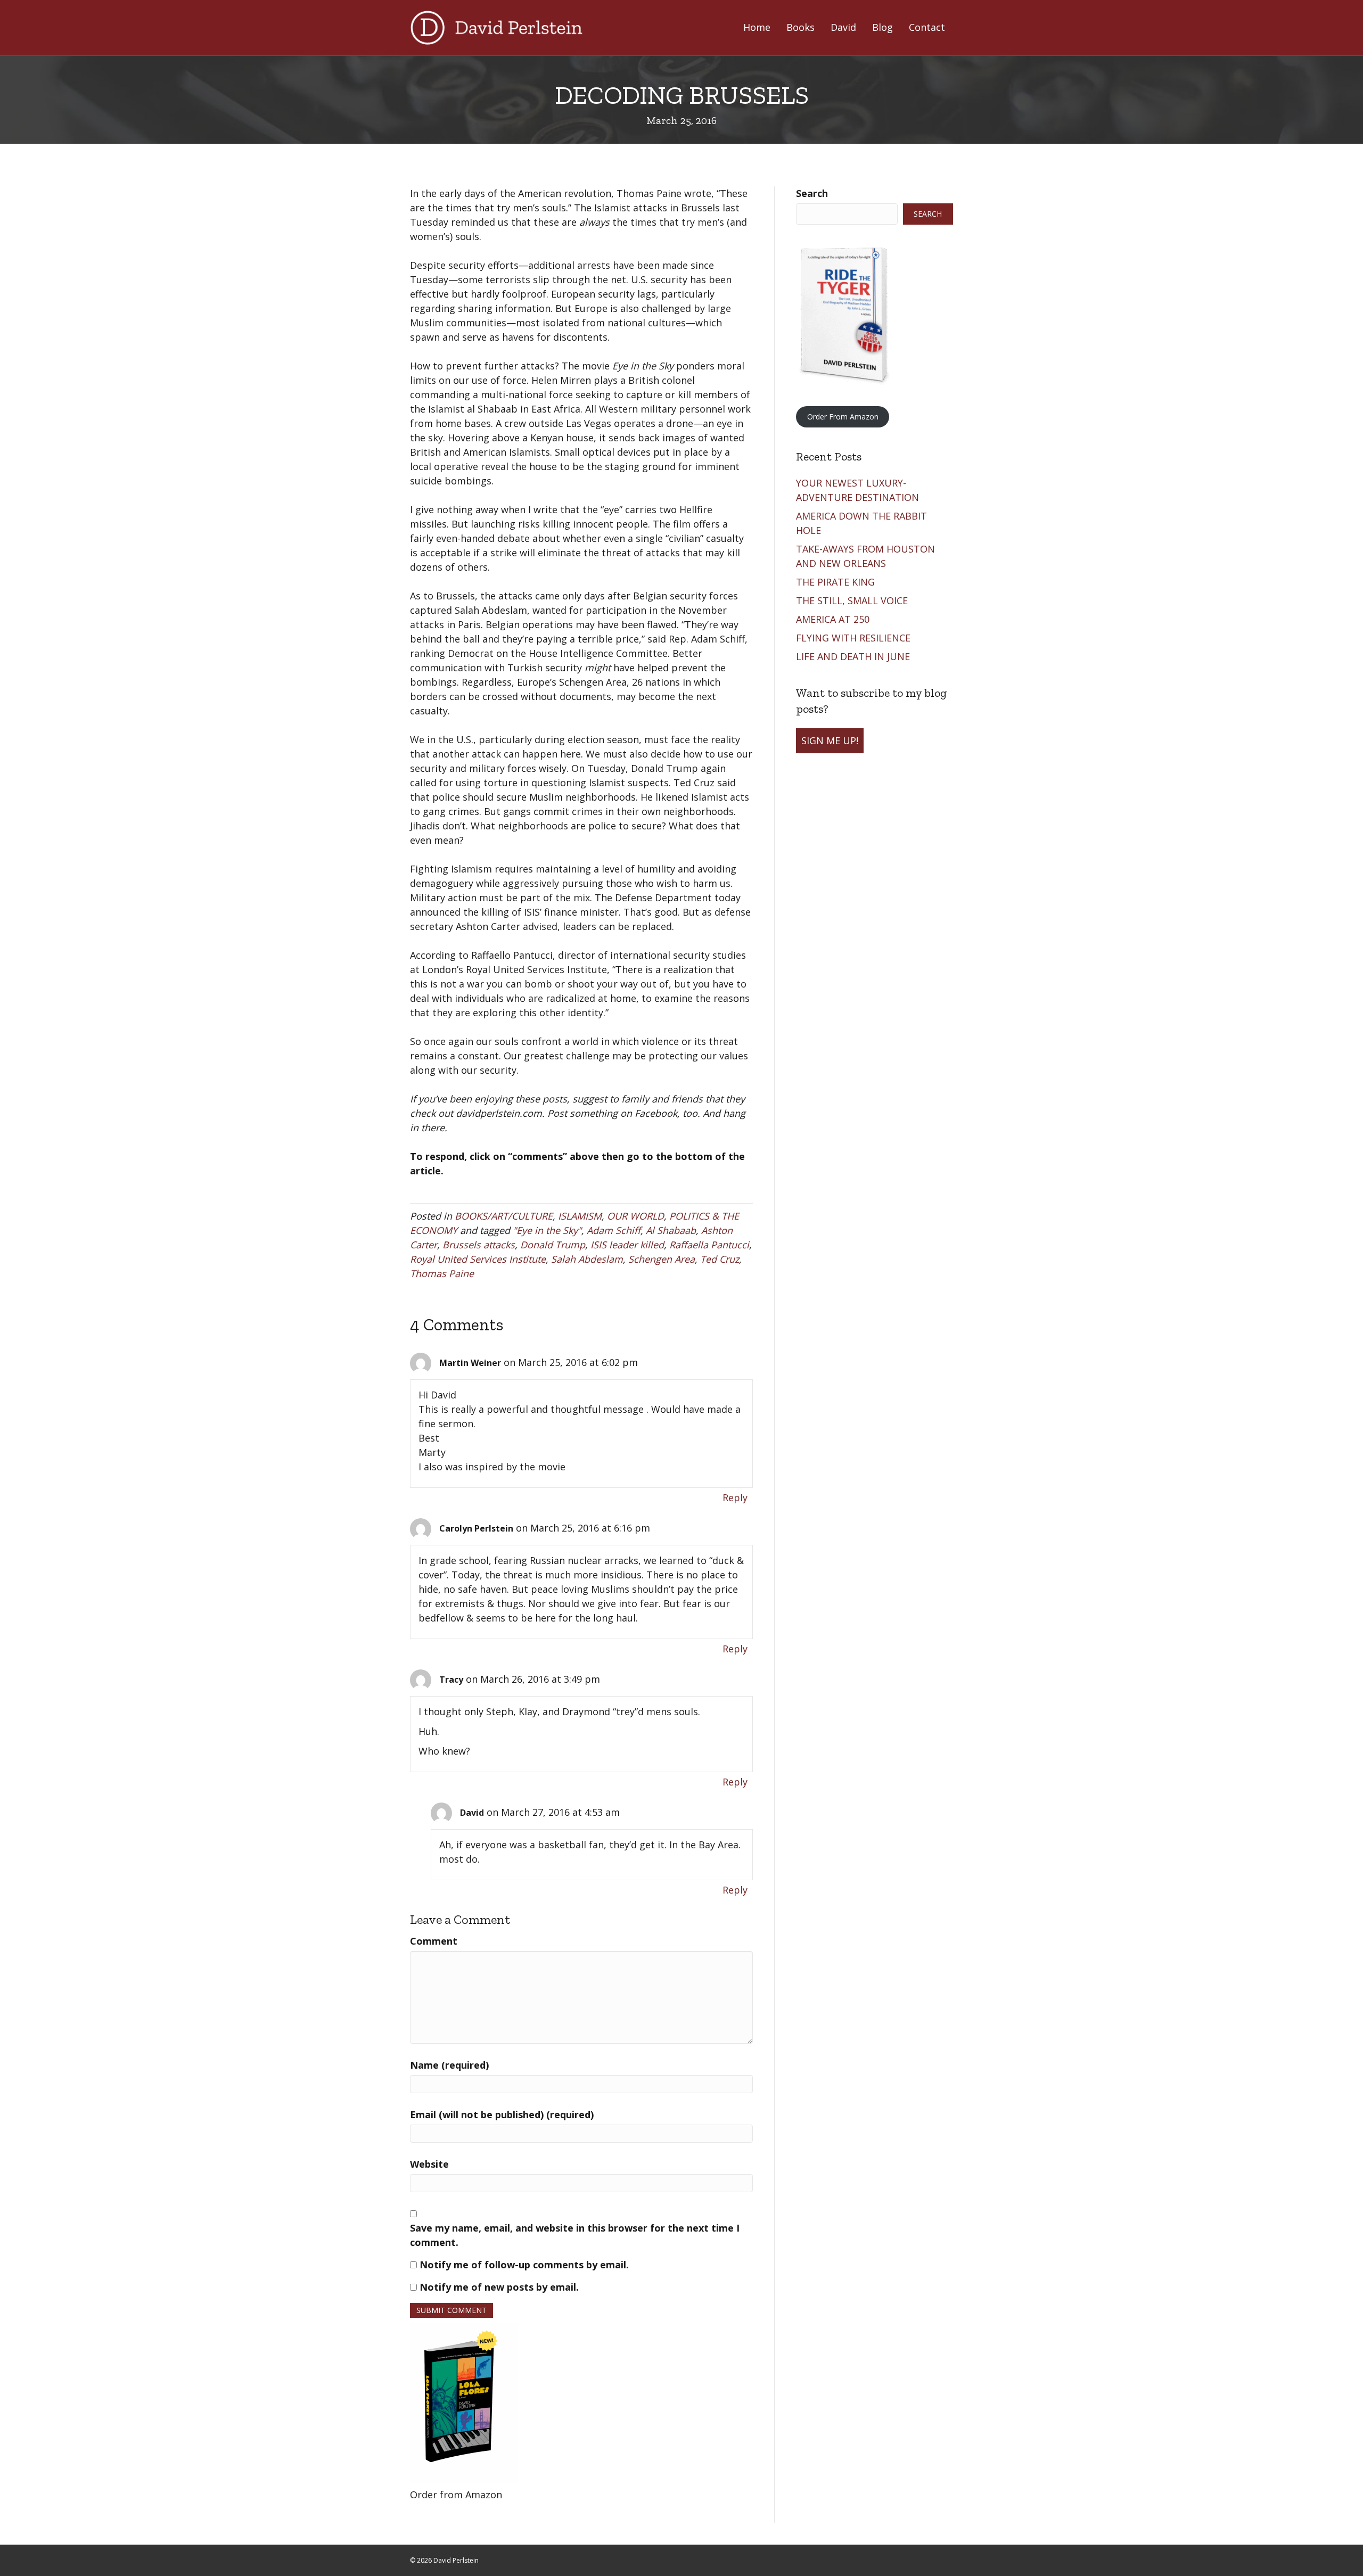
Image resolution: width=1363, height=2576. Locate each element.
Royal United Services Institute (478, 1259)
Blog (882, 27)
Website (429, 2164)
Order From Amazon (843, 417)
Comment (434, 1941)
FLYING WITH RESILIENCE (855, 638)
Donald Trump (553, 1245)
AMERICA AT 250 (834, 619)
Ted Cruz (720, 1259)
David (843, 27)
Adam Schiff (614, 1230)
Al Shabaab (671, 1230)
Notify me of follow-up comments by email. (524, 2265)
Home (757, 27)
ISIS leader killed (627, 1245)
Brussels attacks (479, 1245)
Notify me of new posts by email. (499, 2287)
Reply (735, 1497)
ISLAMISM (580, 1216)
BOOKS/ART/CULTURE (504, 1216)
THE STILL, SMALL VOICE (853, 600)
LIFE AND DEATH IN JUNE (854, 656)
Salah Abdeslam (587, 1259)
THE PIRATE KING (837, 582)
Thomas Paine (442, 1273)
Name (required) (449, 2065)
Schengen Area (662, 1259)
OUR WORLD (635, 1216)
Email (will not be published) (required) (502, 2114)
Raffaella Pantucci (709, 1245)
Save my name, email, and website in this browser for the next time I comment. (575, 2235)
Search (812, 193)
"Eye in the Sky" (547, 1230)
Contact (927, 27)
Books (800, 27)
